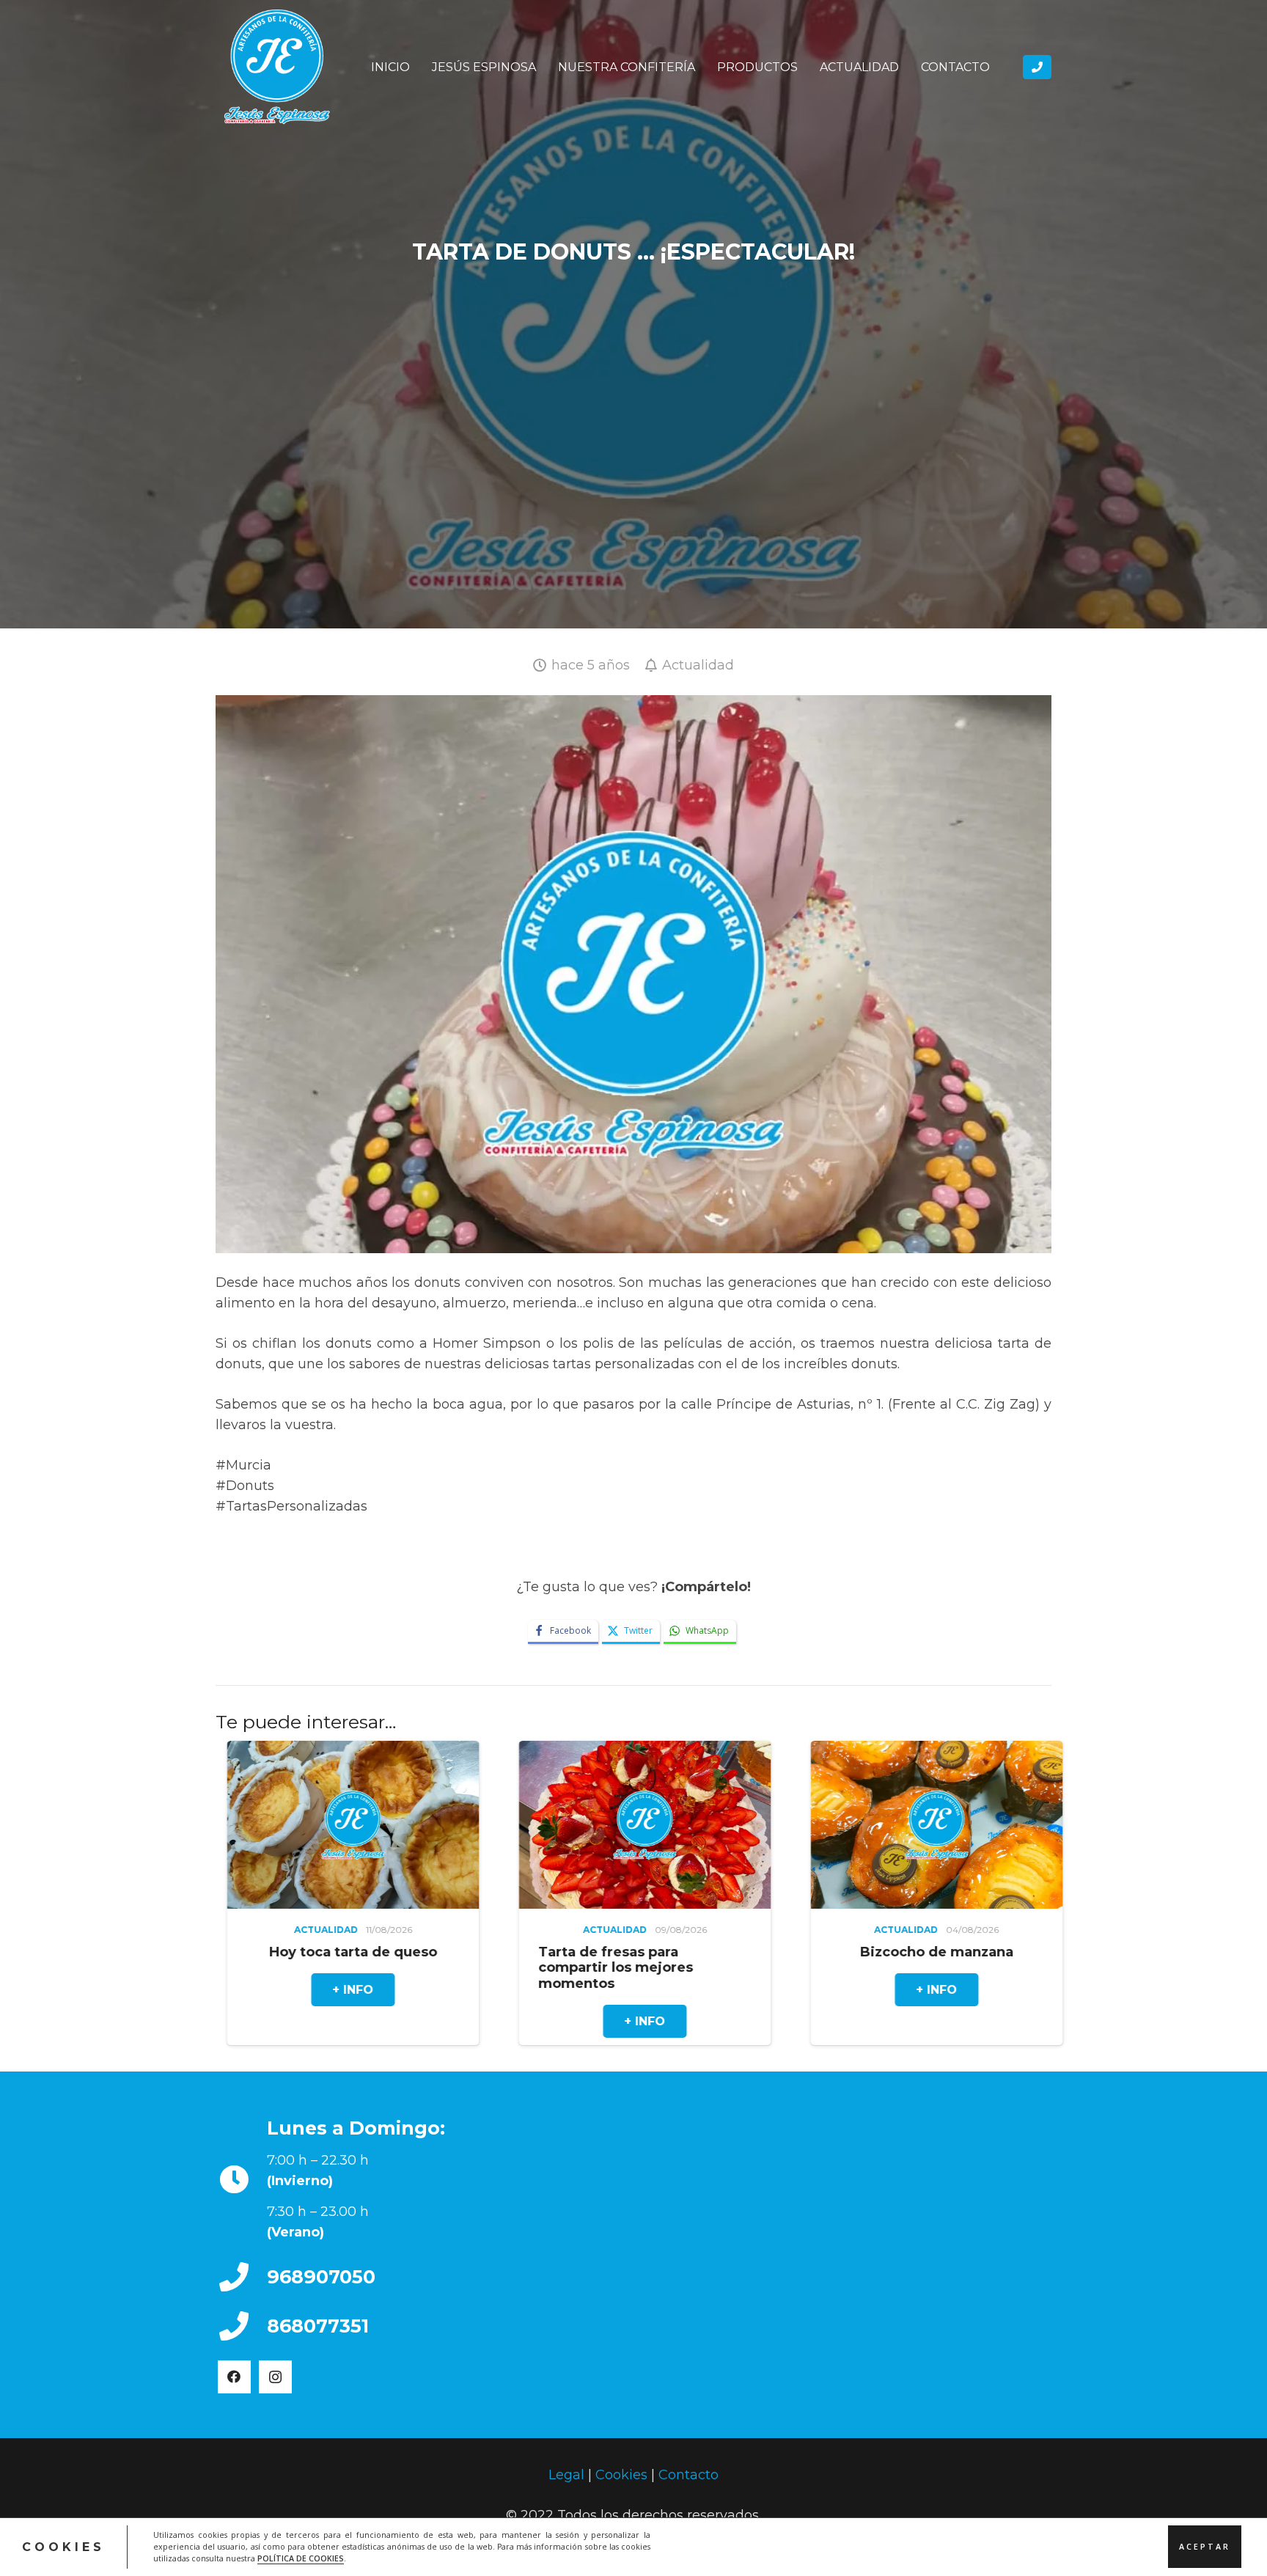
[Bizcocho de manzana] (595, 1825)
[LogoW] (277, 67)
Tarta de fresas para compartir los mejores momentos (274, 1967)
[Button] (1037, 67)
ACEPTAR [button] (1205, 2547)
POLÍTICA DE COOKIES (301, 2558)
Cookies (621, 2475)
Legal (566, 2475)
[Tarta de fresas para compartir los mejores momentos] (303, 1825)
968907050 (321, 2276)
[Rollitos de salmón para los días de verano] (886, 1825)
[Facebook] (234, 2376)
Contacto (688, 2475)
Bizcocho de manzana (594, 1951)
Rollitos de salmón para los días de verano (873, 1959)
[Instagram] (275, 2376)
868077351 (318, 2325)
